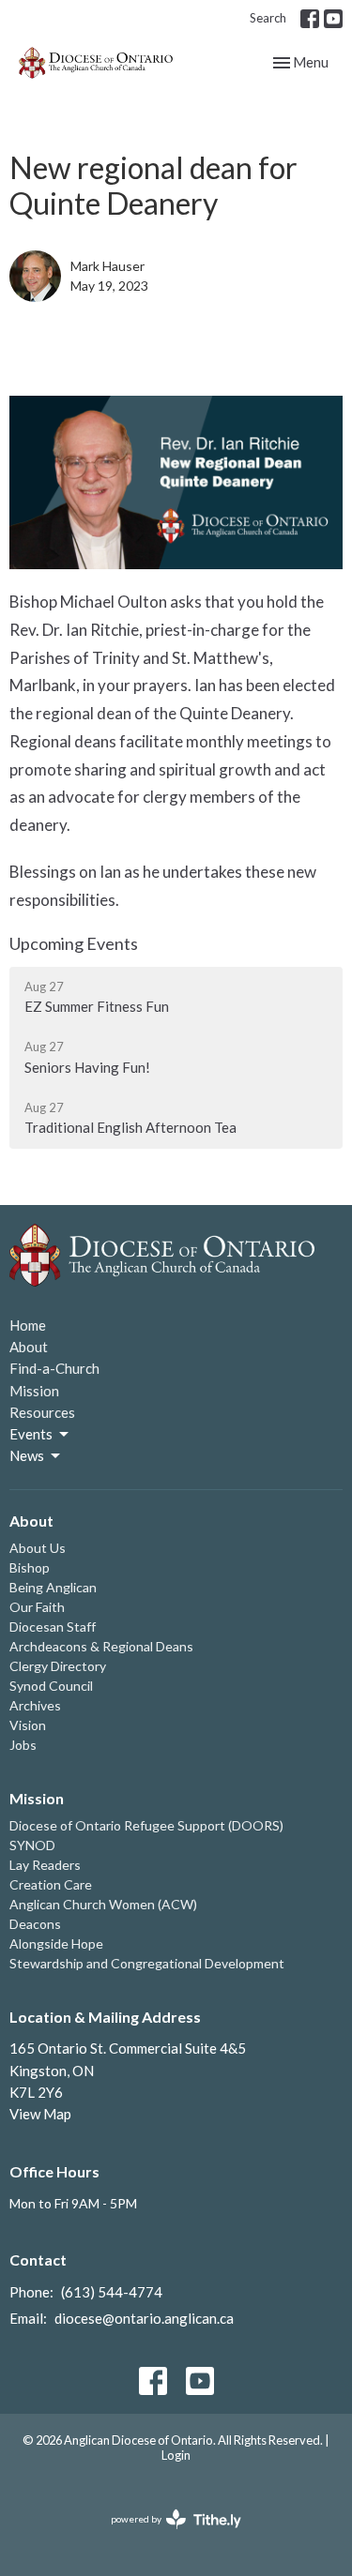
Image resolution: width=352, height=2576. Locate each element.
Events (31, 1434)
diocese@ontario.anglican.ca (144, 2318)
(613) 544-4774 (112, 2292)
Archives (35, 1705)
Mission (34, 1391)
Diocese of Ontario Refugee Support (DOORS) (146, 1825)
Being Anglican (53, 1587)
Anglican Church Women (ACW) (103, 1904)
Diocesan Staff (53, 1627)
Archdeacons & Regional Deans (101, 1646)
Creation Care (51, 1884)
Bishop (30, 1567)
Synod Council (51, 1686)
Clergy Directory (58, 1666)
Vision (28, 1725)
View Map (40, 2114)
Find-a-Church (54, 1368)
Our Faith (37, 1607)
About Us (38, 1548)
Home (28, 1325)
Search (268, 18)
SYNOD (32, 1845)
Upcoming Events (74, 943)
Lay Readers (45, 1865)
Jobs (23, 1745)
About (29, 1347)
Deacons (35, 1924)
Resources (42, 1412)
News (27, 1455)
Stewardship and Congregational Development (147, 1963)
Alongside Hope (56, 1943)
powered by (167, 2535)
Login (176, 2455)
